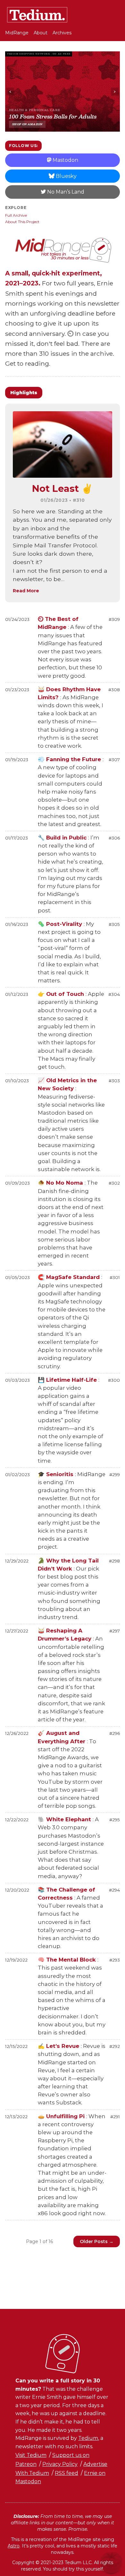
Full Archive (16, 215)
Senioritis (56, 1474)
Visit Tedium (31, 2455)
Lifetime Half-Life (68, 1380)
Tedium (88, 2438)
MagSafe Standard (70, 1277)
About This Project (22, 222)
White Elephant (65, 1819)
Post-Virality (61, 924)
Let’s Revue (59, 2046)
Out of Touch (62, 994)
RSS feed (67, 2473)
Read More (26, 591)
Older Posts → (97, 2241)
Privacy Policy (60, 2464)
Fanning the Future (70, 759)
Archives (62, 33)
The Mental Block (68, 1960)
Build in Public (63, 838)
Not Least (63, 488)
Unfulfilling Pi (62, 2116)
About (41, 33)
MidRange (17, 33)
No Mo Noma (61, 1183)
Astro (14, 2546)
